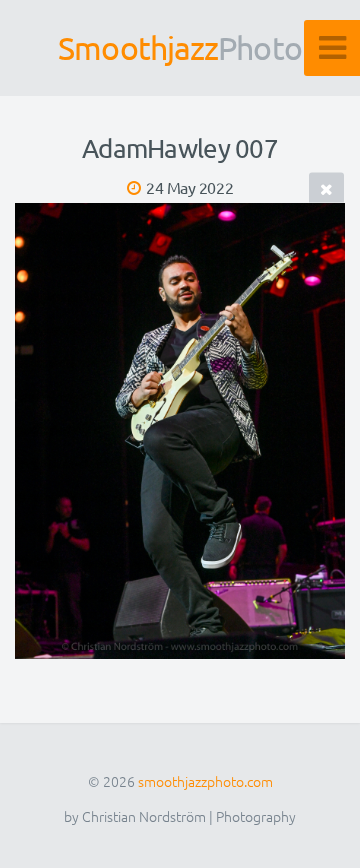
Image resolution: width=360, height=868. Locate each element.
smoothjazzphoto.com (205, 781)
